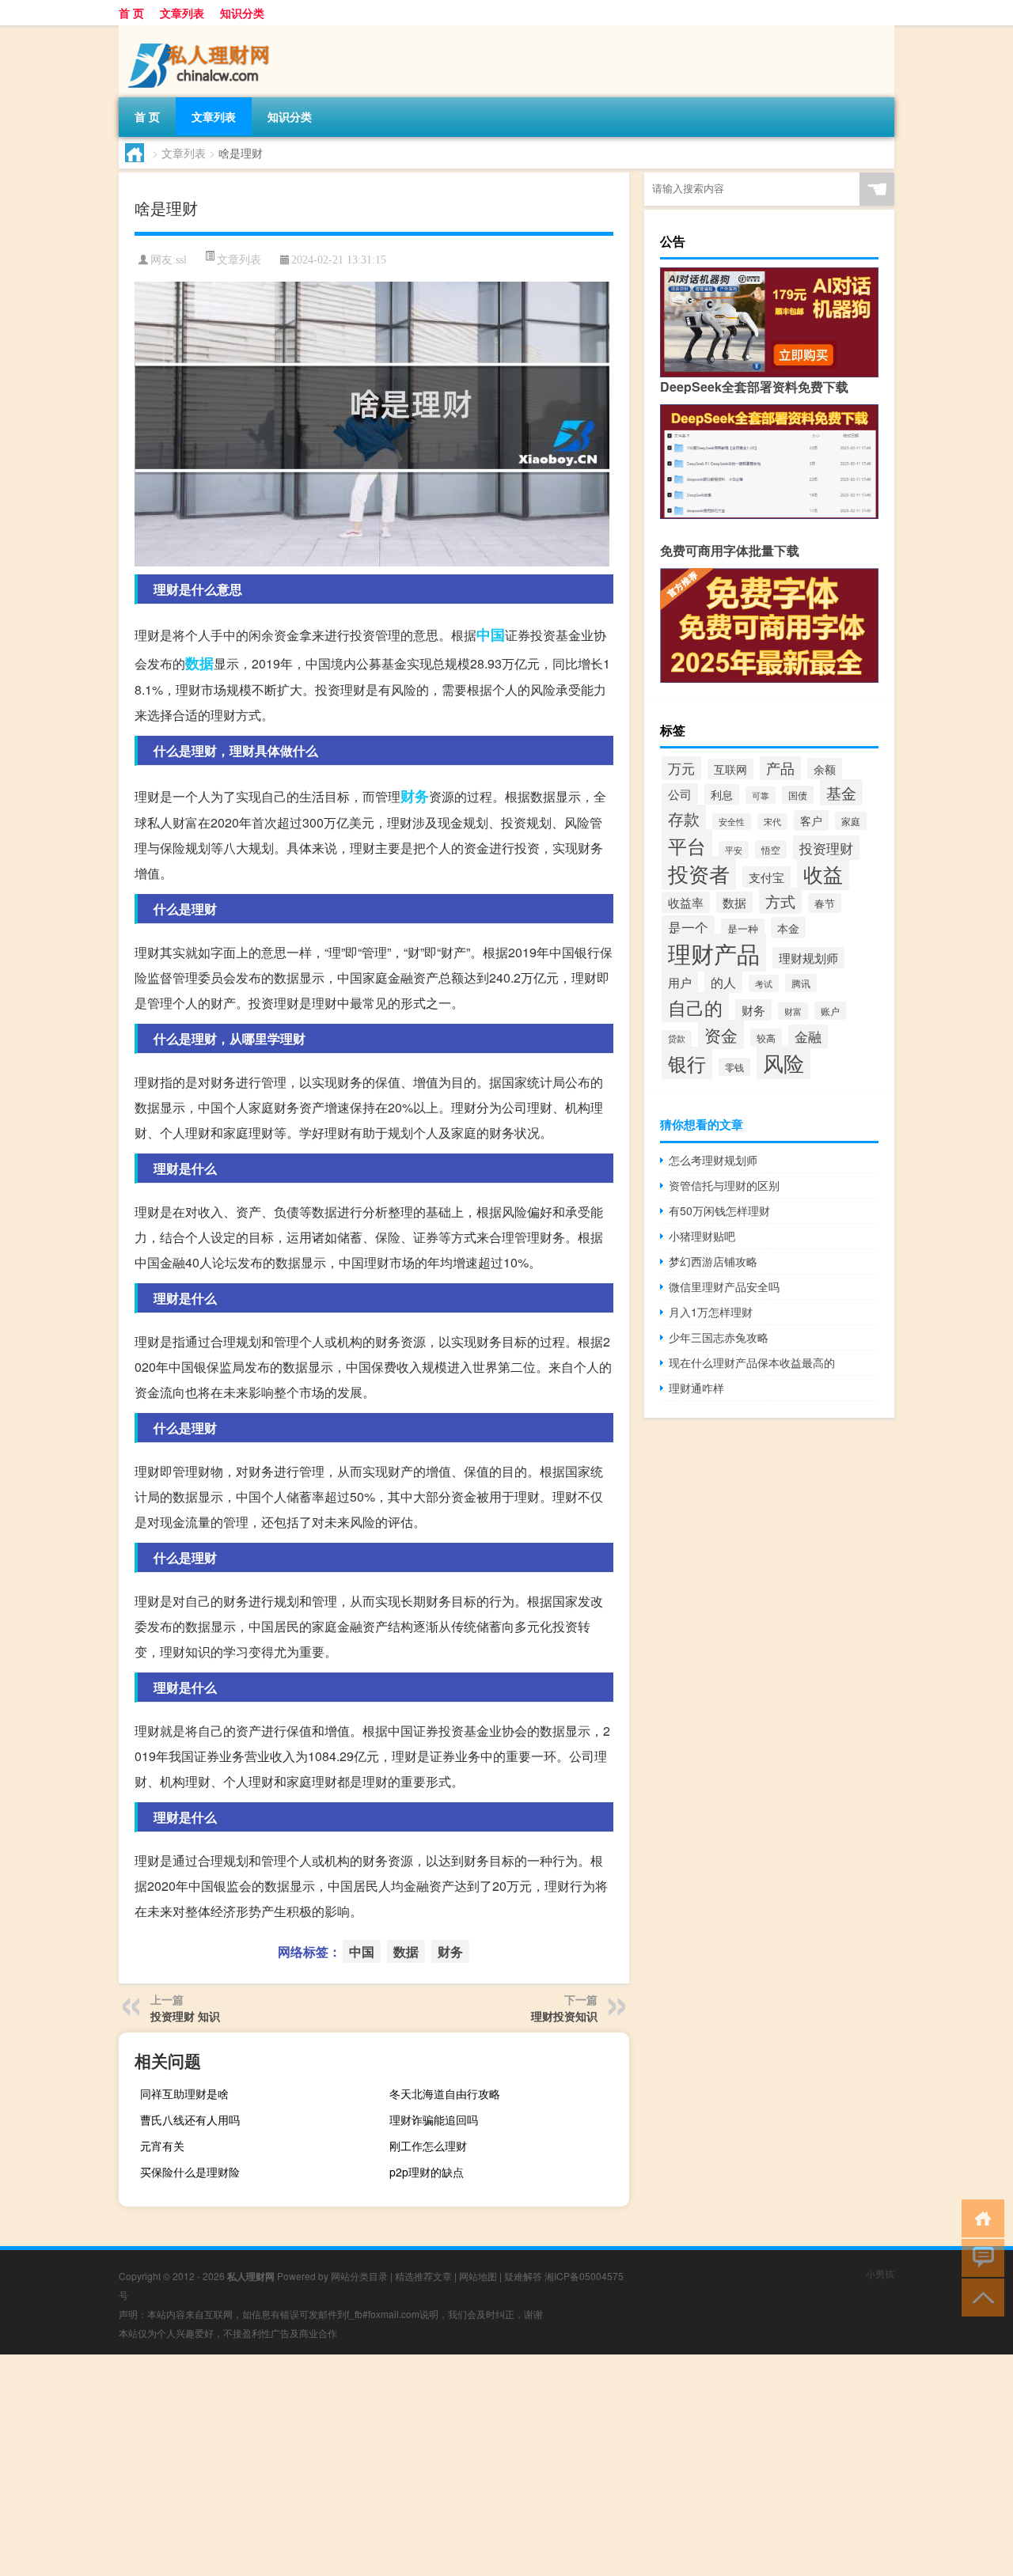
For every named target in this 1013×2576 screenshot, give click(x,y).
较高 (766, 1038)
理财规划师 (808, 958)
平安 (734, 850)
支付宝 (766, 877)
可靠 (761, 795)
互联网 (730, 769)
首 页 (131, 13)
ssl (181, 260)
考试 (764, 983)
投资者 (699, 873)
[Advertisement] (475, 2465)
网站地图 (478, 2276)
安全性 (732, 822)
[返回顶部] (979, 2296)
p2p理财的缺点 (427, 2172)
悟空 (771, 849)
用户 (680, 982)
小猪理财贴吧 (702, 1236)
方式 (780, 901)
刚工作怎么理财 (428, 2146)
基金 (841, 792)
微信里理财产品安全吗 (724, 1286)
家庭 (851, 821)
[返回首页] (979, 2217)
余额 (825, 769)
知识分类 (242, 13)
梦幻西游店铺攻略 (713, 1261)
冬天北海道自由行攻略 (445, 2093)
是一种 (743, 928)
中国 (491, 635)
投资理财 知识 (185, 2016)
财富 (793, 1011)
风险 (783, 1062)
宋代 (772, 822)
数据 (199, 663)
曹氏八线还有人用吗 (190, 2120)
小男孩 (880, 2273)
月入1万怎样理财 (711, 1312)
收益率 (686, 902)
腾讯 (801, 983)
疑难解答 (523, 2276)
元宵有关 (162, 2146)
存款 (684, 818)
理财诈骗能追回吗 (434, 2120)
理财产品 (714, 953)
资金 (721, 1034)
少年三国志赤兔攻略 (719, 1337)
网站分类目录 (359, 2276)
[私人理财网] (202, 31)
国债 (798, 795)
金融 (808, 1036)
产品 (780, 768)
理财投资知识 (564, 2016)
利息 (722, 794)
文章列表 (182, 13)
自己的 (695, 1007)
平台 (687, 845)
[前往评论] (979, 2257)
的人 (723, 982)
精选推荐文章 (423, 2276)
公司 (680, 794)
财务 (415, 796)
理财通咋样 (696, 1388)
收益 (823, 873)
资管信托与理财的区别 (724, 1185)
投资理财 (826, 848)
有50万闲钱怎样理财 (719, 1210)
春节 (825, 903)
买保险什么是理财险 (190, 2172)
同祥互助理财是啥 (184, 2093)
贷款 (677, 1038)
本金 (788, 928)
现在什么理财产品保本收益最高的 (752, 1362)
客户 (811, 820)
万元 (681, 768)
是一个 (688, 927)
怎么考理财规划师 (713, 1160)
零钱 (734, 1067)
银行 (687, 1063)
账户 (830, 1011)
